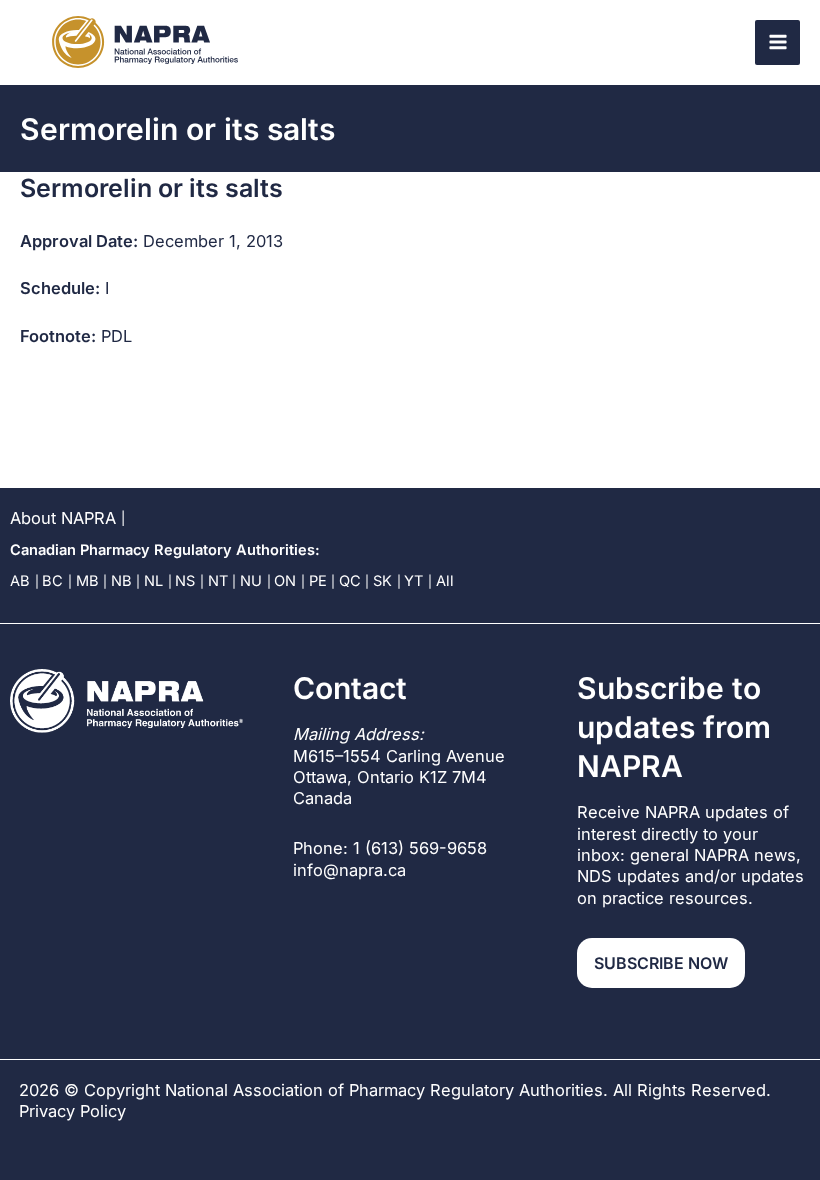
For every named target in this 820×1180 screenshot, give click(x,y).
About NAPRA (63, 518)
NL (153, 581)
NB (121, 581)
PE (318, 581)
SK (382, 581)
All (445, 581)
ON (285, 581)
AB (20, 581)
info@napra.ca (349, 870)
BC (52, 581)
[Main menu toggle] (777, 42)
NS (185, 581)
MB (87, 581)
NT (218, 581)
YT (413, 581)
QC (350, 581)
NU (251, 581)
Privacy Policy (72, 1111)
